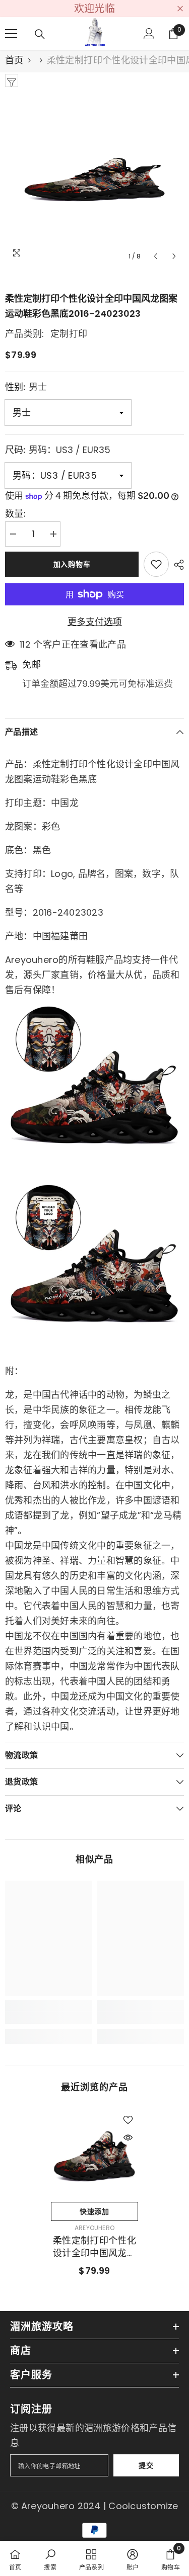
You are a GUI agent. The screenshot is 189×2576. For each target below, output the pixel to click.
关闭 (180, 9)
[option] (94, 177)
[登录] (149, 34)
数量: (15, 514)
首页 (14, 60)
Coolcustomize (143, 2506)
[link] (49, 2018)
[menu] (11, 34)
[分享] (176, 565)
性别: (26, 387)
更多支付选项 (95, 622)
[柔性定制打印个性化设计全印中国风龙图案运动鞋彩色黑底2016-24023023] (94, 2153)
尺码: (58, 450)
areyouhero (94, 2228)
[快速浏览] (128, 2138)
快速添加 (94, 2211)
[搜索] (40, 34)
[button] (155, 256)
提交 (146, 2465)
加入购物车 (72, 564)
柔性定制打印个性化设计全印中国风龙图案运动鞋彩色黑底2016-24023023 (94, 2247)
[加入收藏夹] (156, 564)
